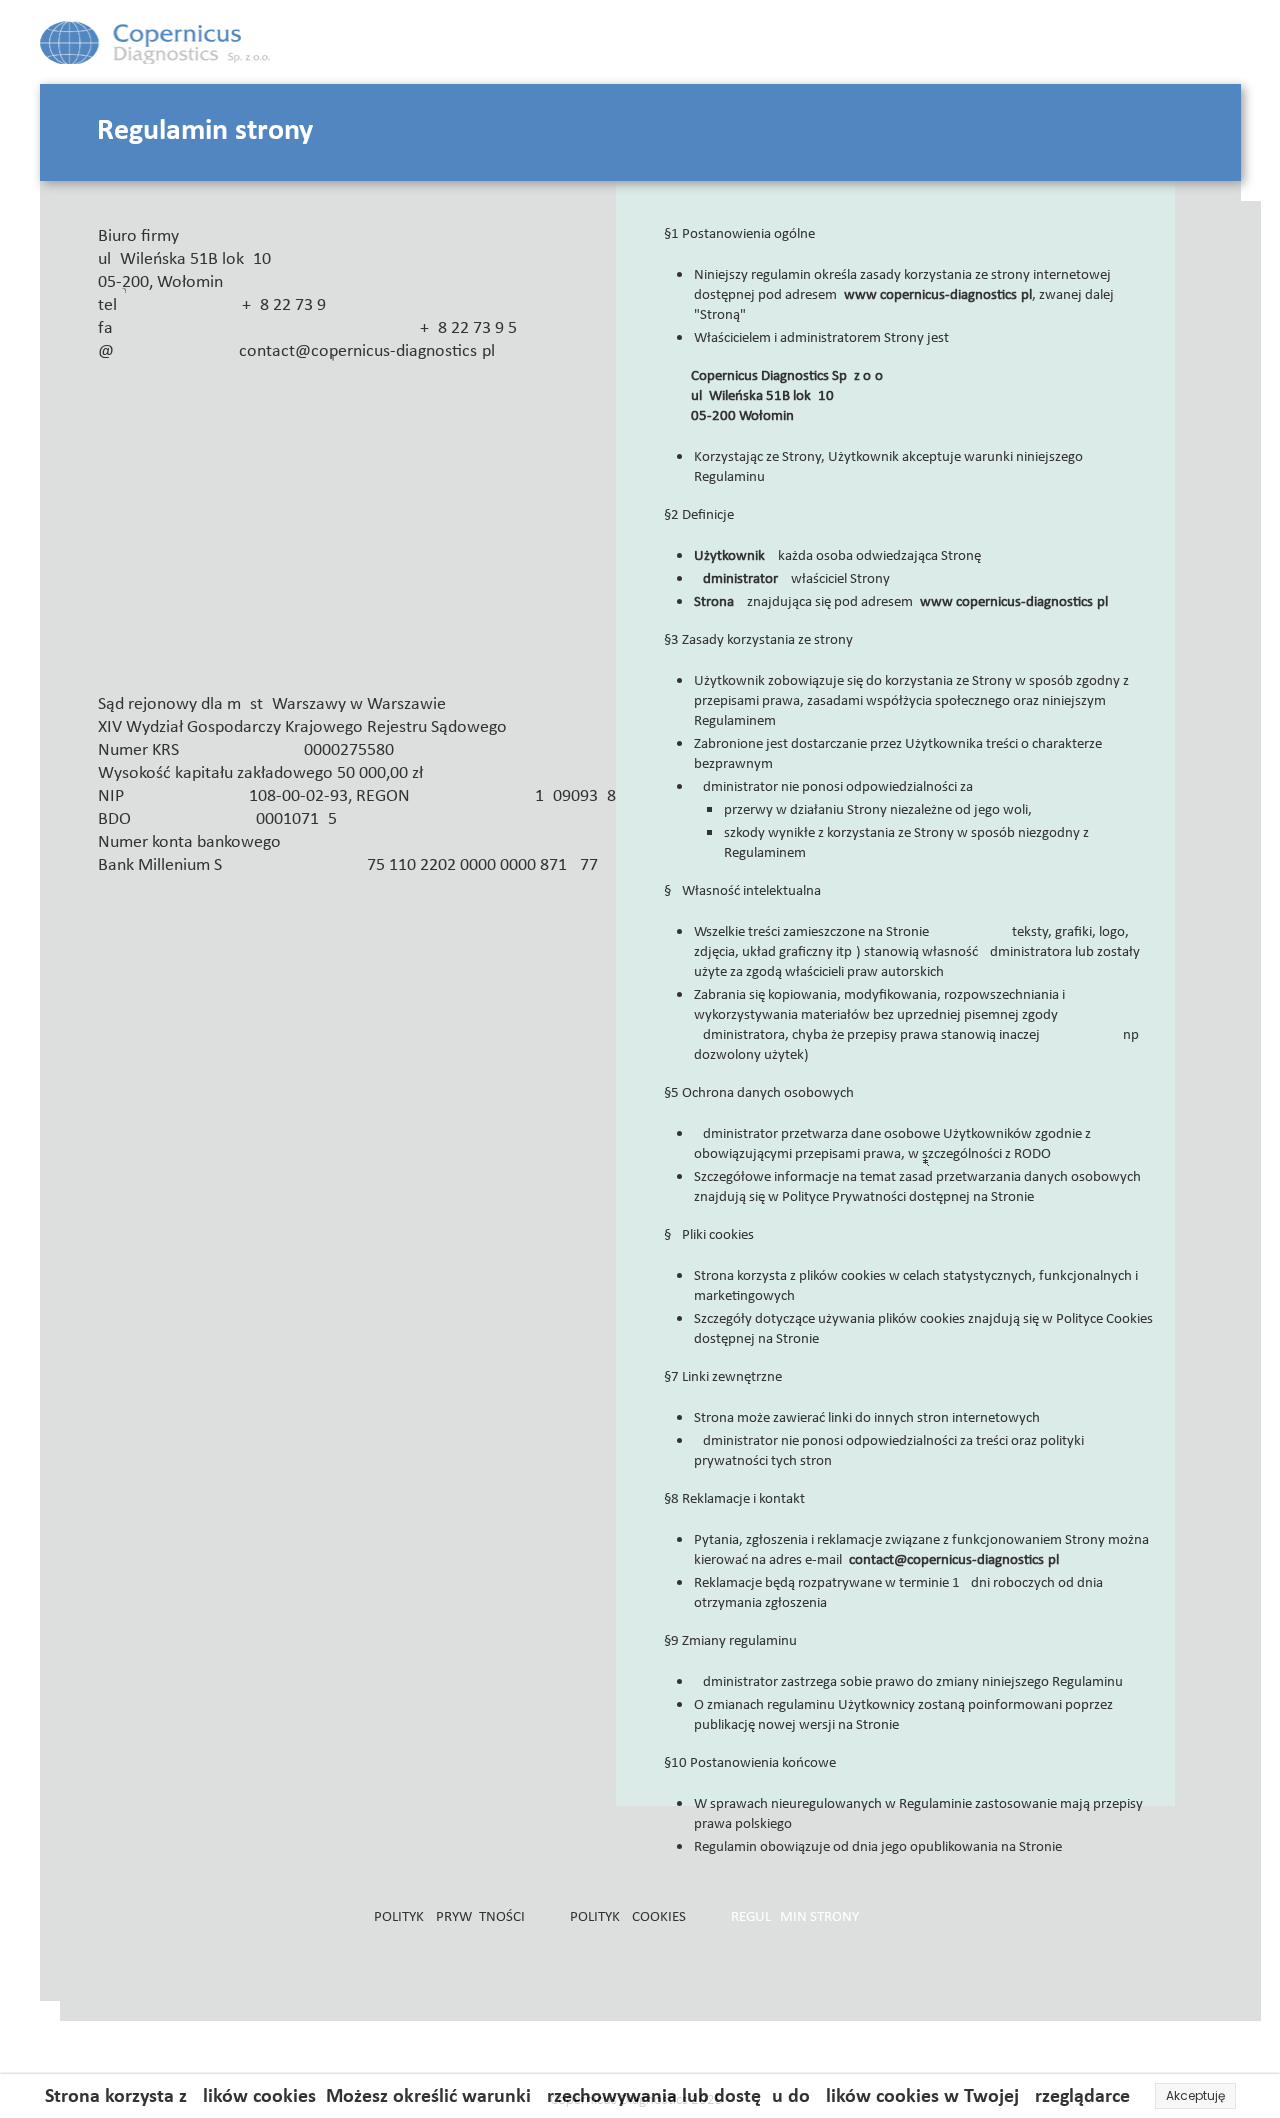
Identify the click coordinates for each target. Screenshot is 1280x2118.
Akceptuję (1195, 2095)
